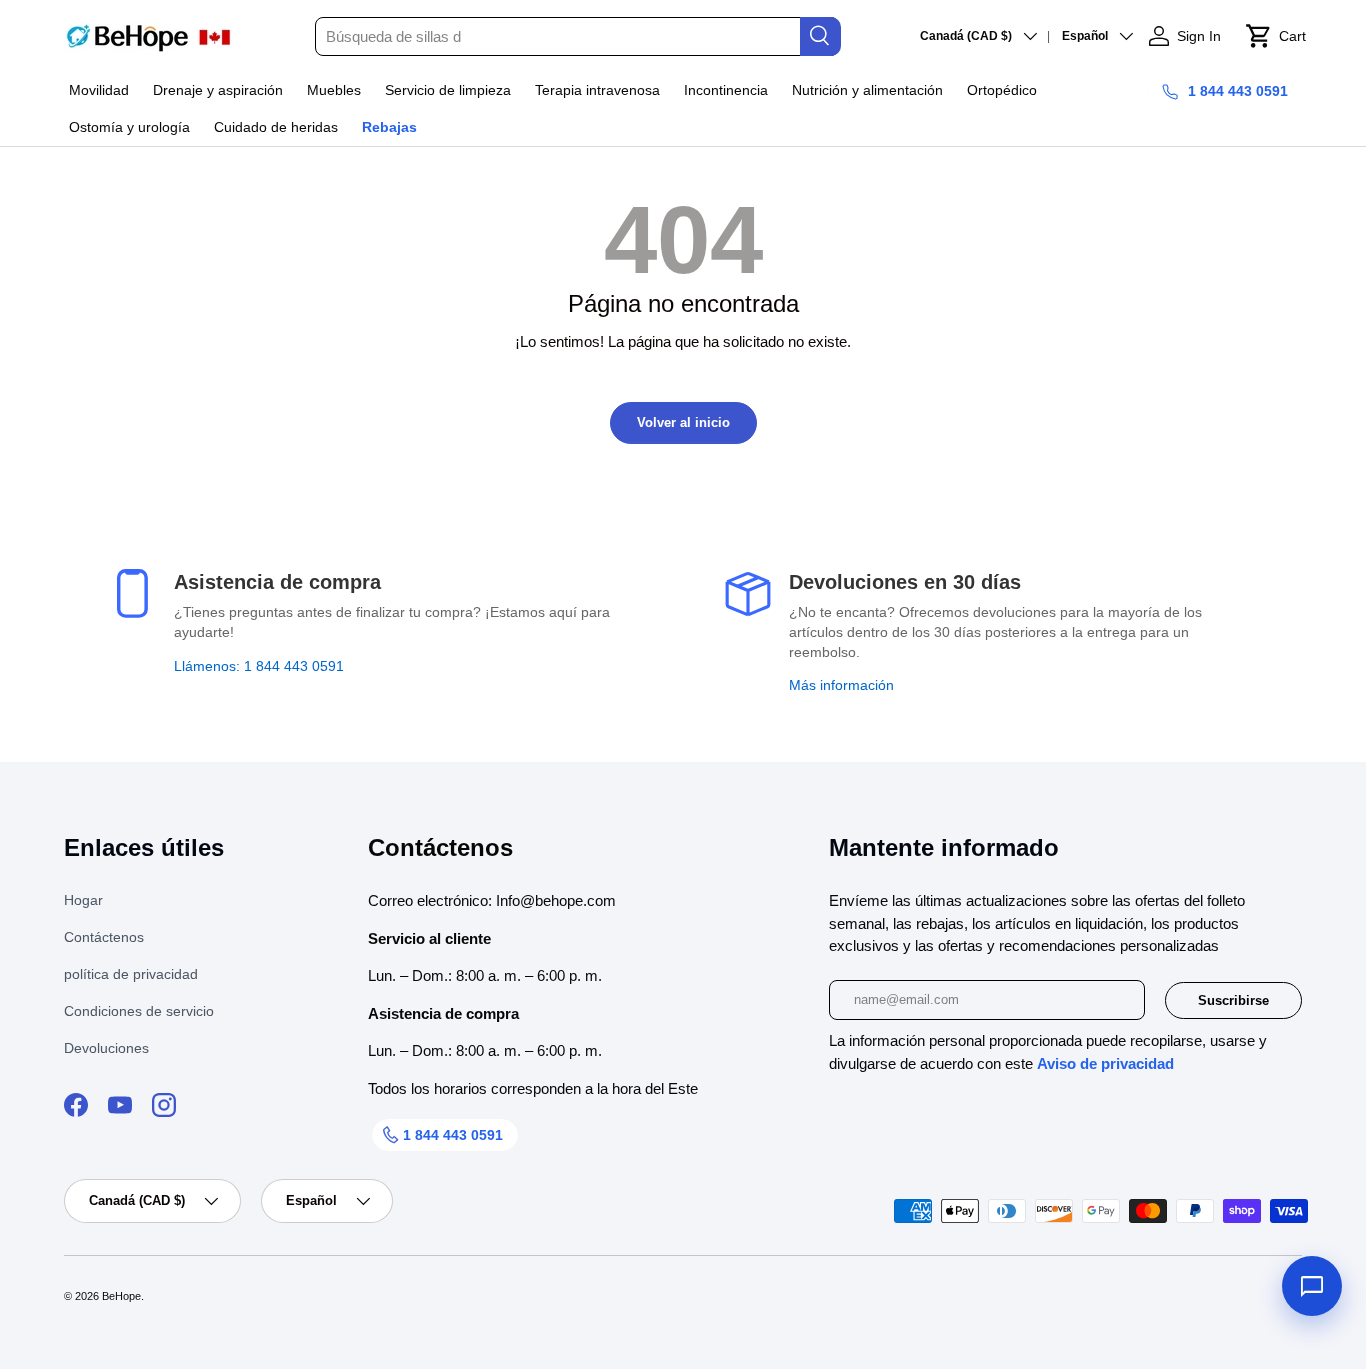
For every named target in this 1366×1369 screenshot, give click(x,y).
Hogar (83, 900)
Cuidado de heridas (276, 127)
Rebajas (389, 127)
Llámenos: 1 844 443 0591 (259, 666)
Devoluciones (106, 1048)
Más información (841, 685)
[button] (1275, 36)
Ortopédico (1002, 90)
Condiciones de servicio (139, 1011)
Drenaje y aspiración (218, 90)
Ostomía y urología (129, 127)
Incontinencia (726, 90)
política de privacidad (131, 974)
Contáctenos (104, 937)
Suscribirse (1233, 1000)
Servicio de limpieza (448, 90)
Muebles (334, 90)
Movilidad (99, 90)
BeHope (121, 1296)
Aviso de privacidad (1105, 1063)
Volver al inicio (683, 422)
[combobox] (577, 36)
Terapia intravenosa (597, 90)
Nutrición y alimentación (867, 90)
